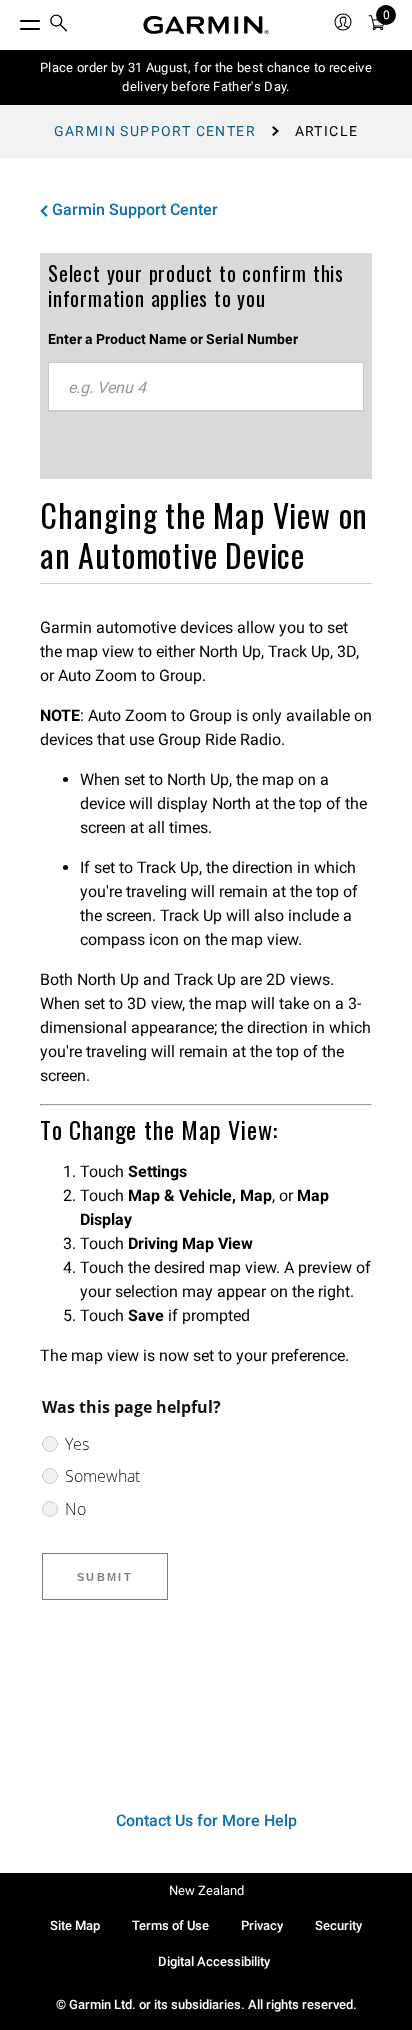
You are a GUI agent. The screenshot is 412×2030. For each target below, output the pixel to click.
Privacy (262, 1925)
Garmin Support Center (155, 131)
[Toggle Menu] (12, 20)
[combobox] (206, 387)
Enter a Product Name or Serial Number (173, 339)
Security (338, 1925)
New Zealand (206, 1890)
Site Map (75, 1925)
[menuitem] (59, 25)
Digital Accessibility (214, 1961)
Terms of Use (170, 1925)
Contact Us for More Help (206, 1820)
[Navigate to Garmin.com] (206, 25)
